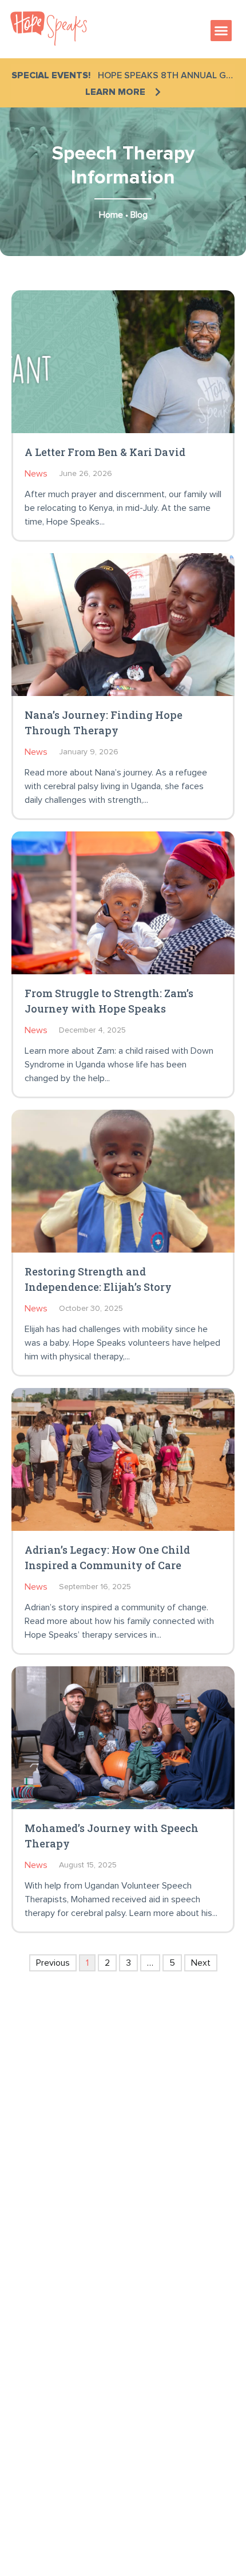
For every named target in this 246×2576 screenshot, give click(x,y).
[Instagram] (57, 2242)
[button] (221, 31)
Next (201, 1963)
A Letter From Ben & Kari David (105, 452)
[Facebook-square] (23, 2242)
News (36, 474)
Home (111, 215)
